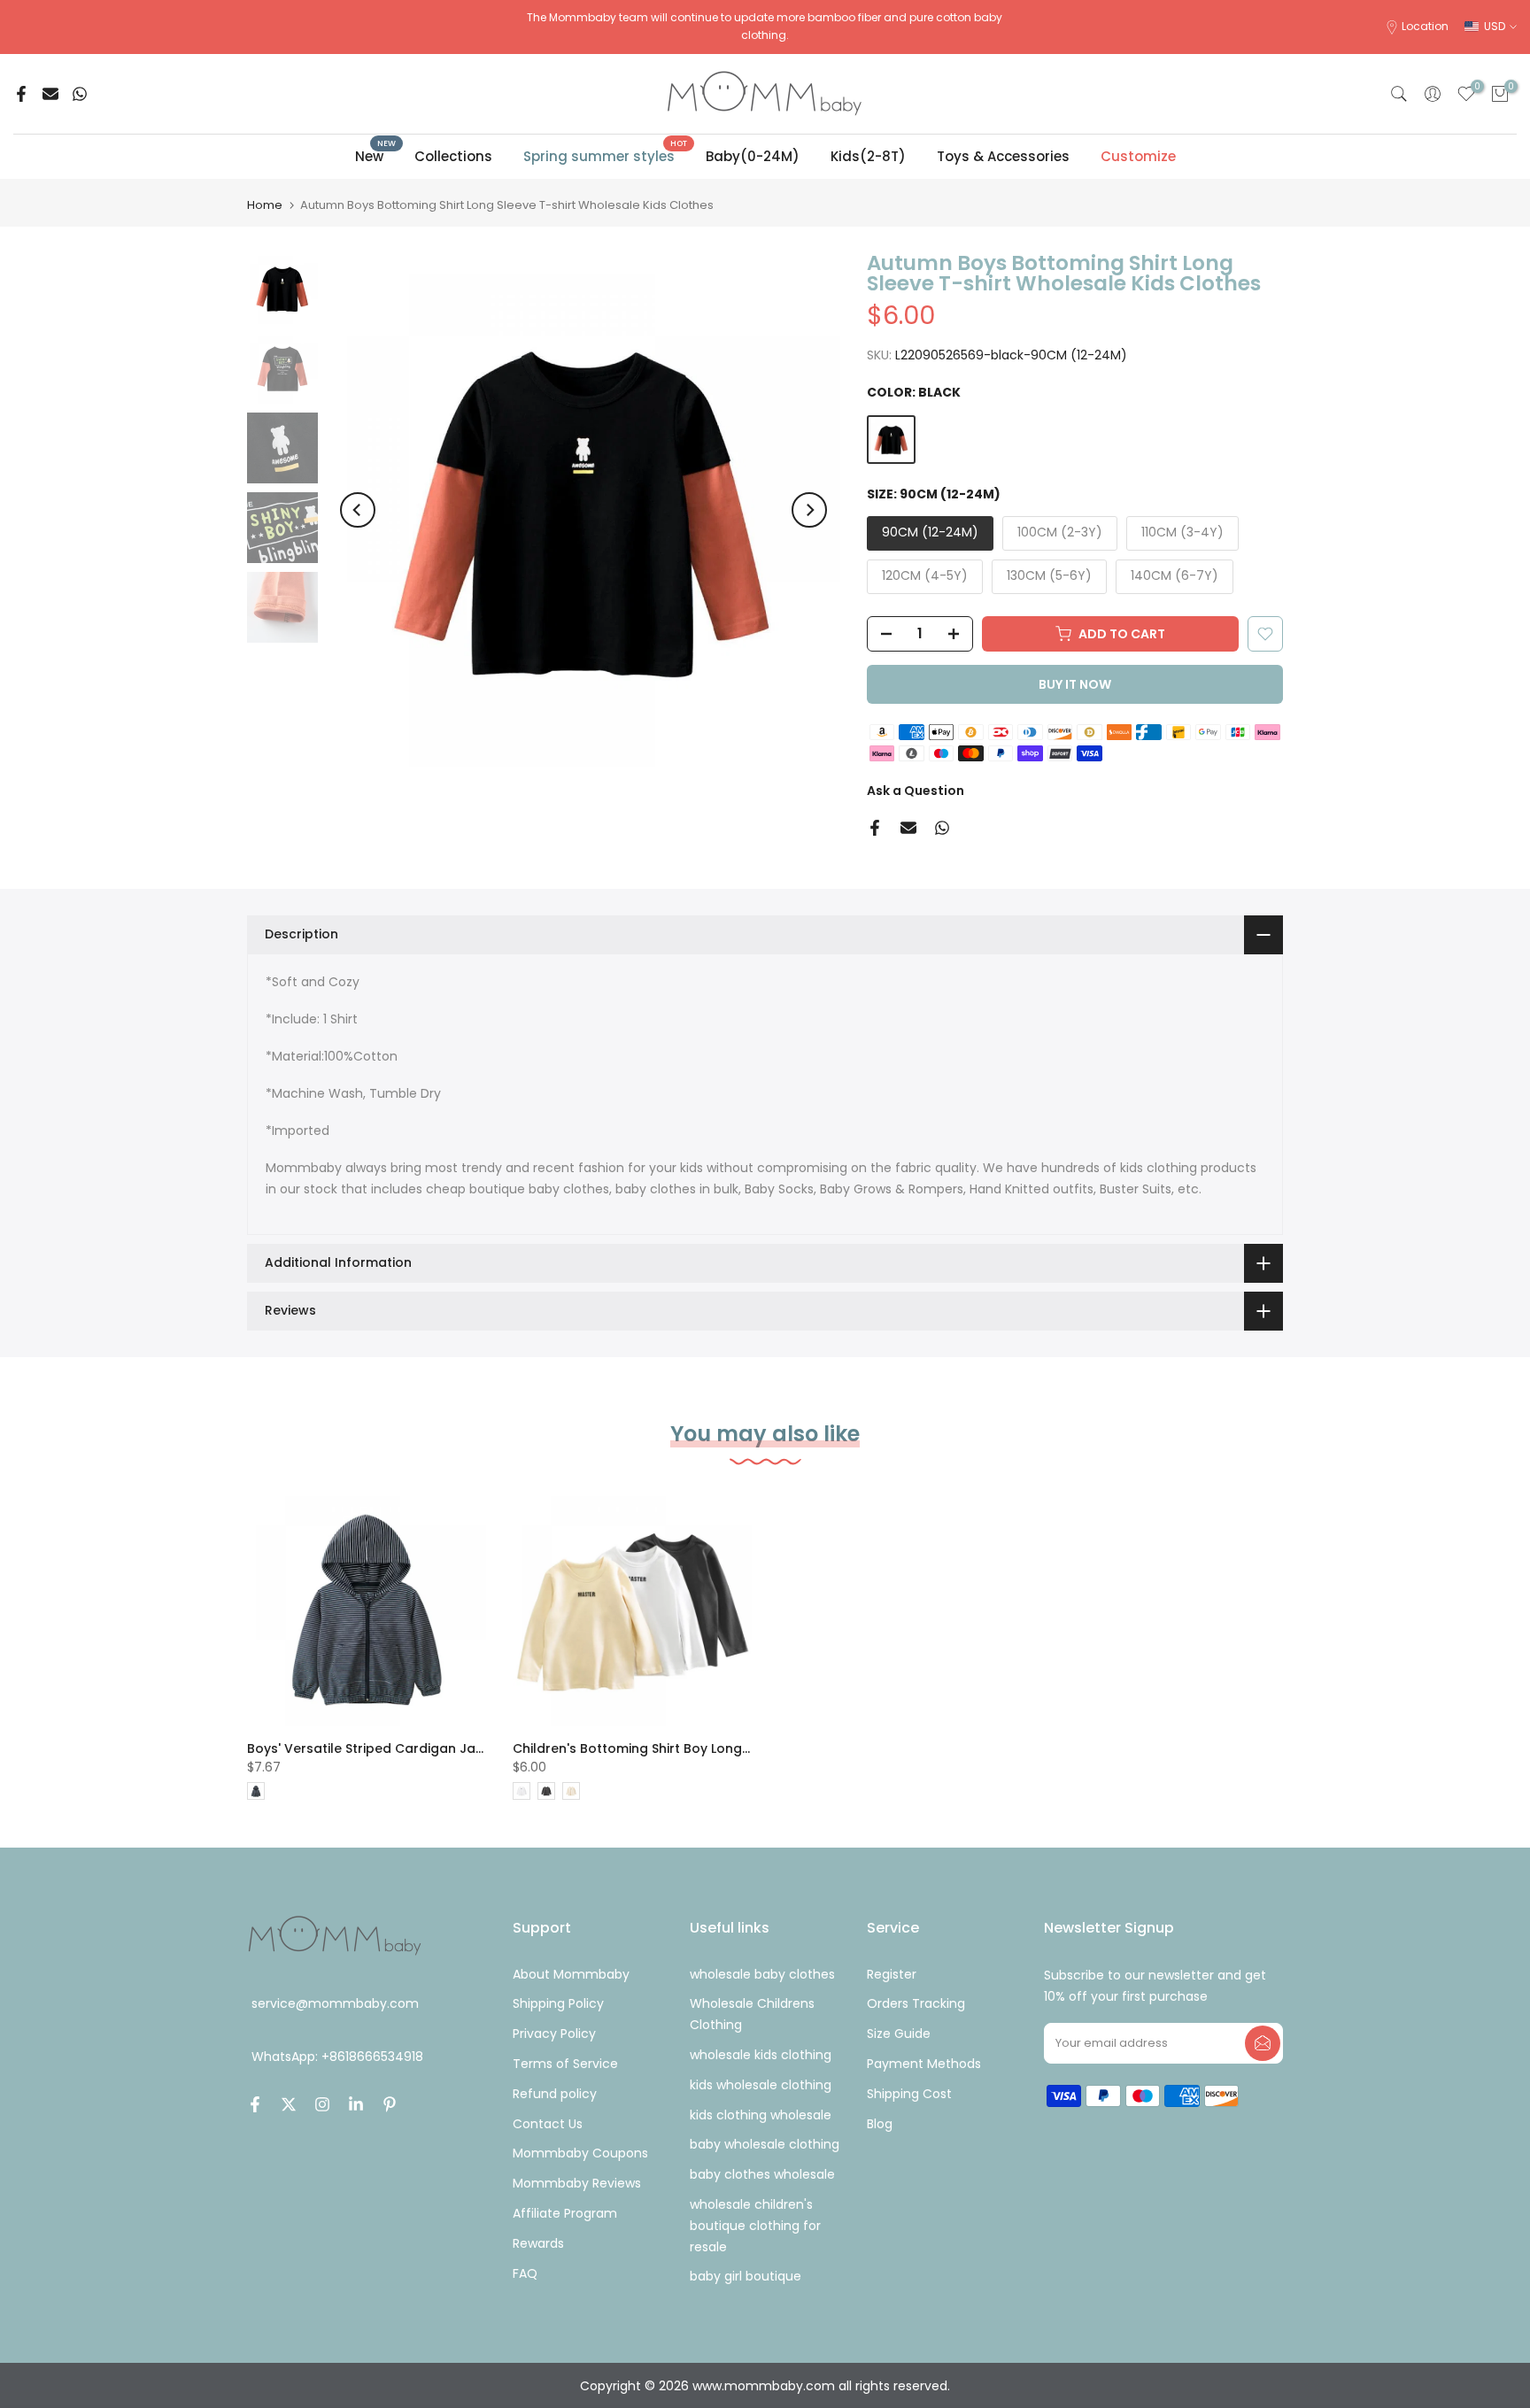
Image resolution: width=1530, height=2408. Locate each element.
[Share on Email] (50, 94)
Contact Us (548, 2124)
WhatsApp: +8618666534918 (337, 2057)
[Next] (809, 510)
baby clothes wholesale (762, 2174)
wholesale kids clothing (761, 2055)
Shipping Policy (558, 2003)
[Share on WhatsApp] (80, 94)
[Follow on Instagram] (322, 2104)
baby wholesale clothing (765, 2144)
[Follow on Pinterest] (390, 2104)
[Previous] (358, 510)
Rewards (538, 2243)
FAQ (525, 2273)
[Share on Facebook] (21, 94)
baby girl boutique (746, 2276)
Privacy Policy (554, 2034)
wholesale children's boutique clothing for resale (755, 2226)
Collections (453, 156)
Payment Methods (924, 2064)
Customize (1138, 156)
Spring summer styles (606, 155)
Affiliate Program (565, 2213)
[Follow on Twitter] (289, 2104)
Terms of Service (565, 2064)
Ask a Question (916, 791)
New (376, 155)
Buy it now (1075, 684)
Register (892, 1974)
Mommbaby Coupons (580, 2153)
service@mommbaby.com (335, 2003)
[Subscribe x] (1263, 2043)
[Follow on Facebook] (255, 2104)
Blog (880, 2124)
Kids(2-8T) (868, 156)
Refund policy (555, 2094)
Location (1425, 26)
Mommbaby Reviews (577, 2183)
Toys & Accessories (1003, 156)
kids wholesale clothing (761, 2085)
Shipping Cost (909, 2094)
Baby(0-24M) (753, 156)
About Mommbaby (571, 1974)
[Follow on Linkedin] (356, 2104)
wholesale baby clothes (762, 1974)
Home (265, 205)
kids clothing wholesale (761, 2115)
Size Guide (899, 2034)
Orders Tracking (916, 2003)
